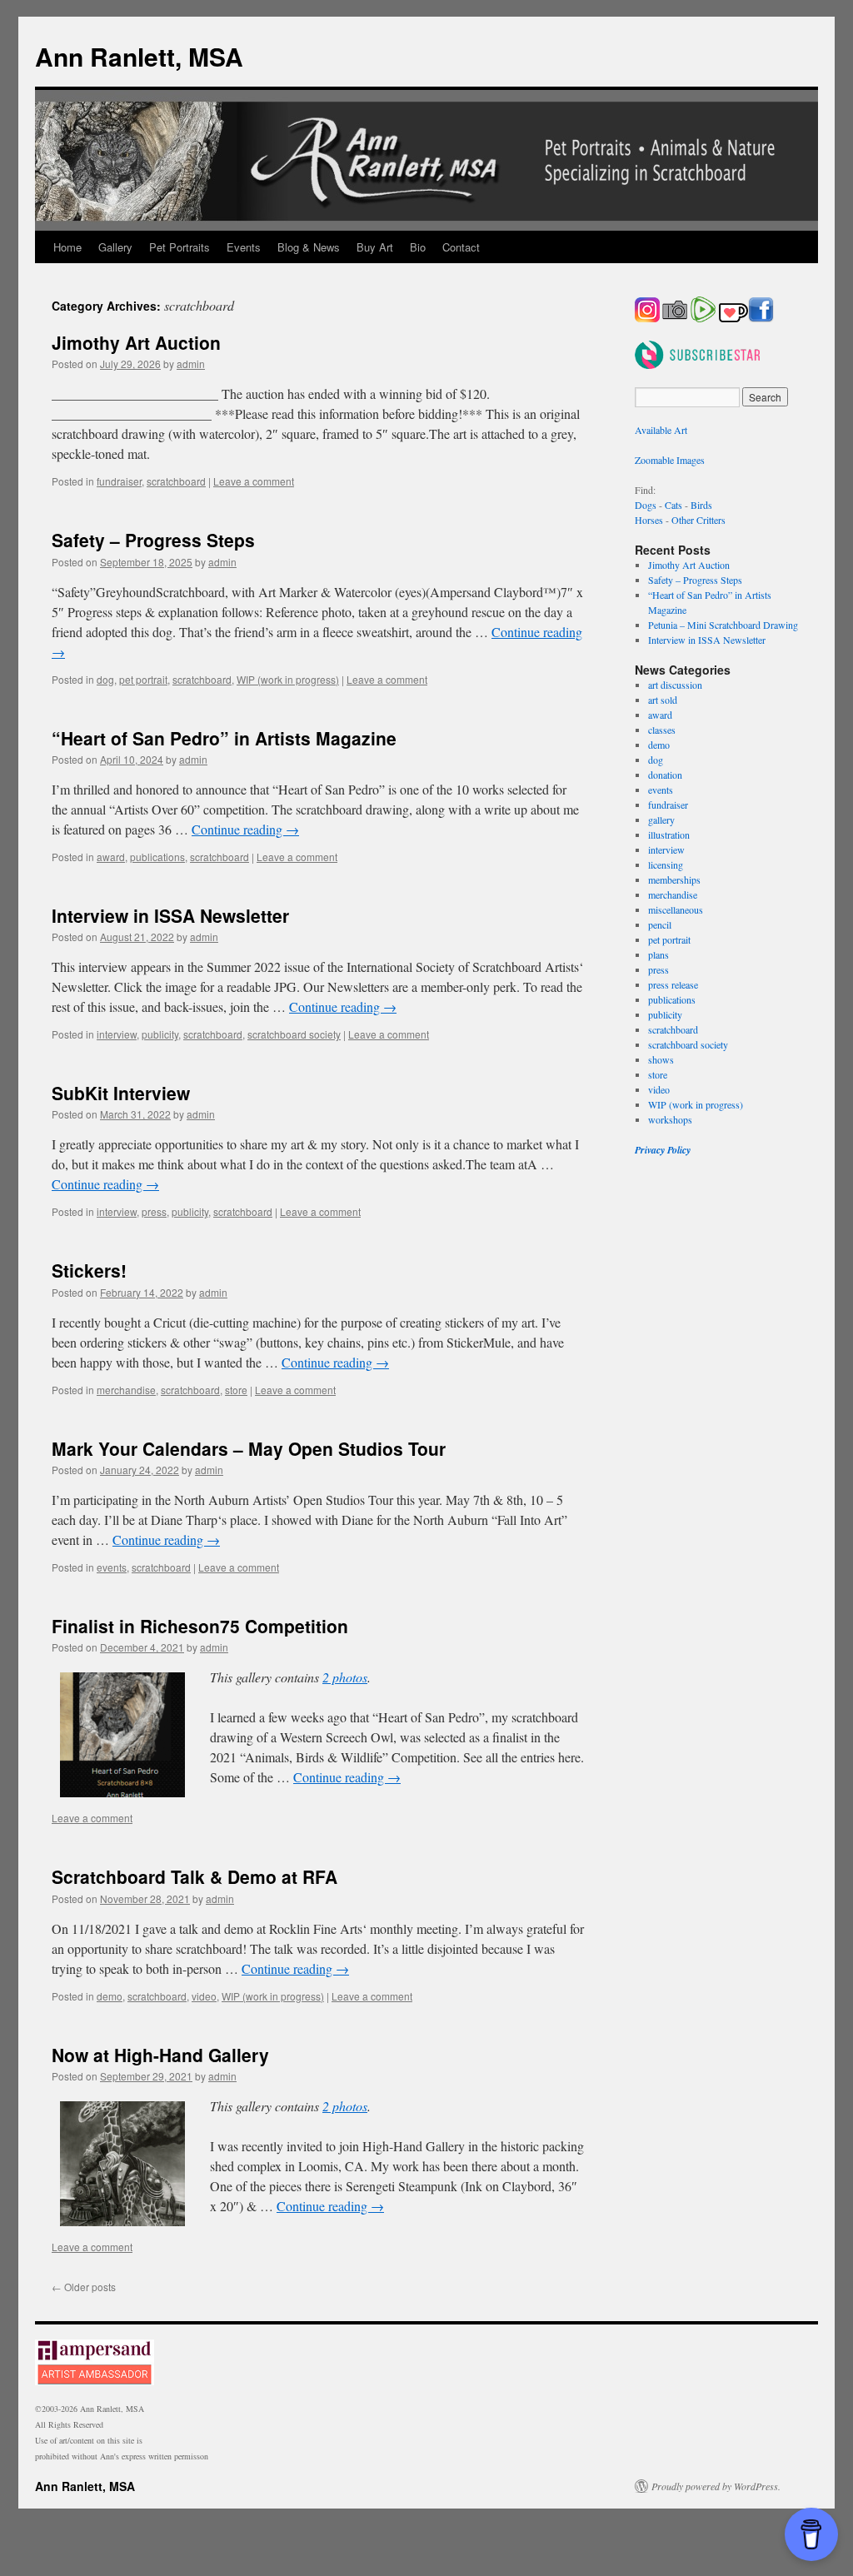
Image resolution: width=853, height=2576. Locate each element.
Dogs (646, 505)
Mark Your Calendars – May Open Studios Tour (249, 1448)
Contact (461, 247)
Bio (418, 247)
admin (191, 364)
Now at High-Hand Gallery (160, 2055)
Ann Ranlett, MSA (139, 56)
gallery (661, 820)
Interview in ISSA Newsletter (170, 915)
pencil (660, 924)
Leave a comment (254, 481)
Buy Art (375, 247)
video (204, 1996)
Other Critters (698, 520)
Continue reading (245, 829)
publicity (160, 1034)
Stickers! (89, 1270)
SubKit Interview (121, 1093)
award (111, 857)
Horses (649, 520)
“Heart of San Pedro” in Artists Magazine (224, 738)
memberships (674, 879)
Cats (673, 505)
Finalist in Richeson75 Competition (200, 1626)
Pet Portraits (180, 247)
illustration (669, 835)
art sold (663, 700)
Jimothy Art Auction (136, 342)
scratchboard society (294, 1034)
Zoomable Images (670, 460)
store (236, 1390)
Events (244, 247)
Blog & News (309, 247)
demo (110, 1996)
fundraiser (119, 481)
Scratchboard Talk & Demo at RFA (195, 1876)
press (154, 1211)
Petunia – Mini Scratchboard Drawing (723, 625)
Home (67, 247)
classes (662, 730)
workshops (670, 1119)
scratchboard (176, 481)
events (112, 1567)
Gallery (115, 247)
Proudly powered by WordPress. (716, 2486)
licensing (666, 864)
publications (157, 857)
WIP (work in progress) (288, 679)
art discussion (675, 685)
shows (661, 1059)
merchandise (126, 1390)
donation (665, 775)
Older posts (84, 2287)
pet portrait (143, 679)
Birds (701, 505)
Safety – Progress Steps (153, 540)
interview (117, 1034)
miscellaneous (676, 909)
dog (105, 679)
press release (673, 984)
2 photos (345, 1677)
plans (658, 954)
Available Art (661, 430)
